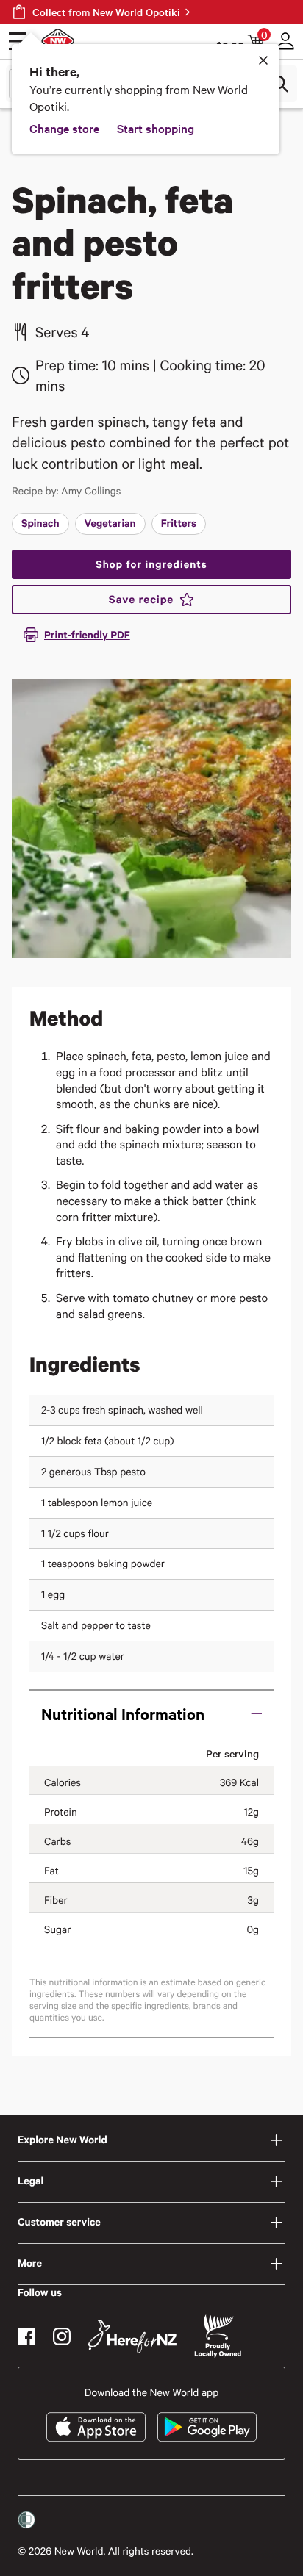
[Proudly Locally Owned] (218, 2336)
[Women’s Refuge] (26, 2519)
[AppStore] (96, 2427)
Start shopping (156, 128)
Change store (64, 128)
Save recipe (141, 600)
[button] (151, 1713)
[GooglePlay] (207, 2427)
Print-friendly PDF (87, 634)
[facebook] (26, 2336)
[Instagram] (62, 2336)
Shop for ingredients (151, 564)
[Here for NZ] (132, 2336)
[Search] (279, 84)
